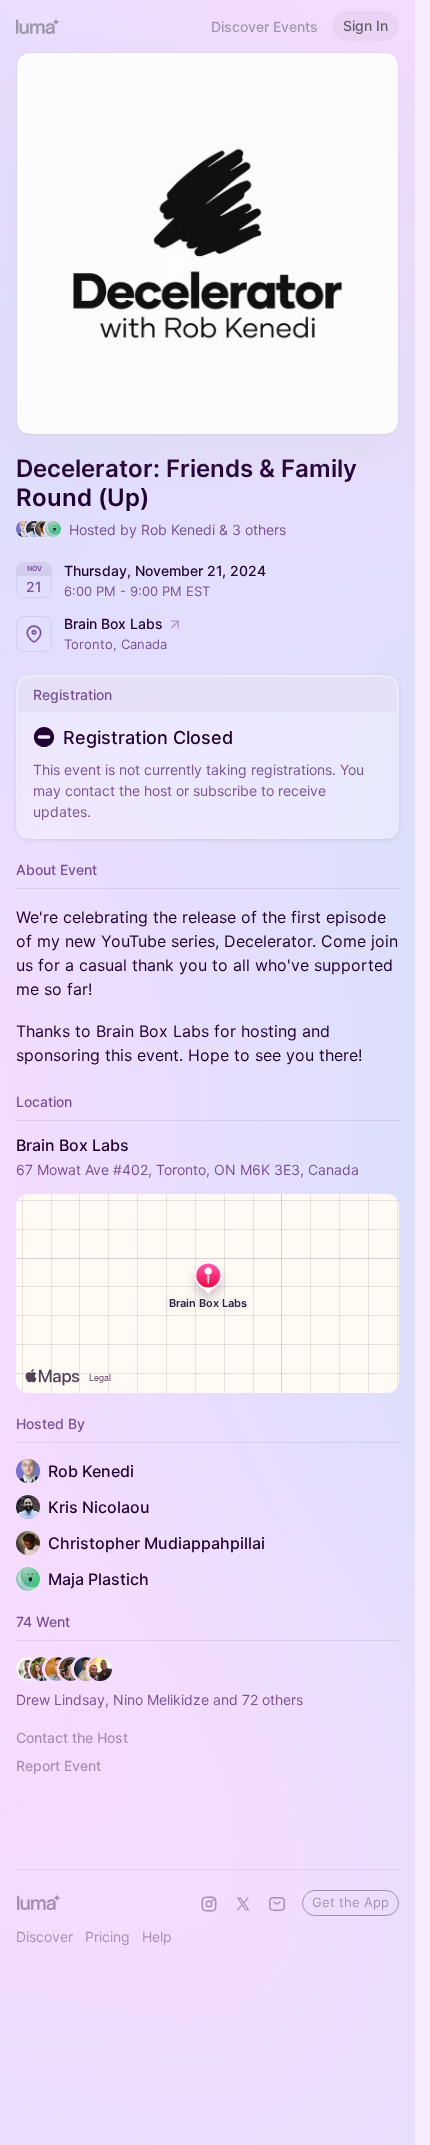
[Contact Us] (277, 1904)
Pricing (107, 1936)
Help (157, 1936)
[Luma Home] (38, 26)
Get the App (350, 1902)
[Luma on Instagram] (209, 1904)
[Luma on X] (243, 1904)
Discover (44, 1936)
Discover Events (264, 26)
